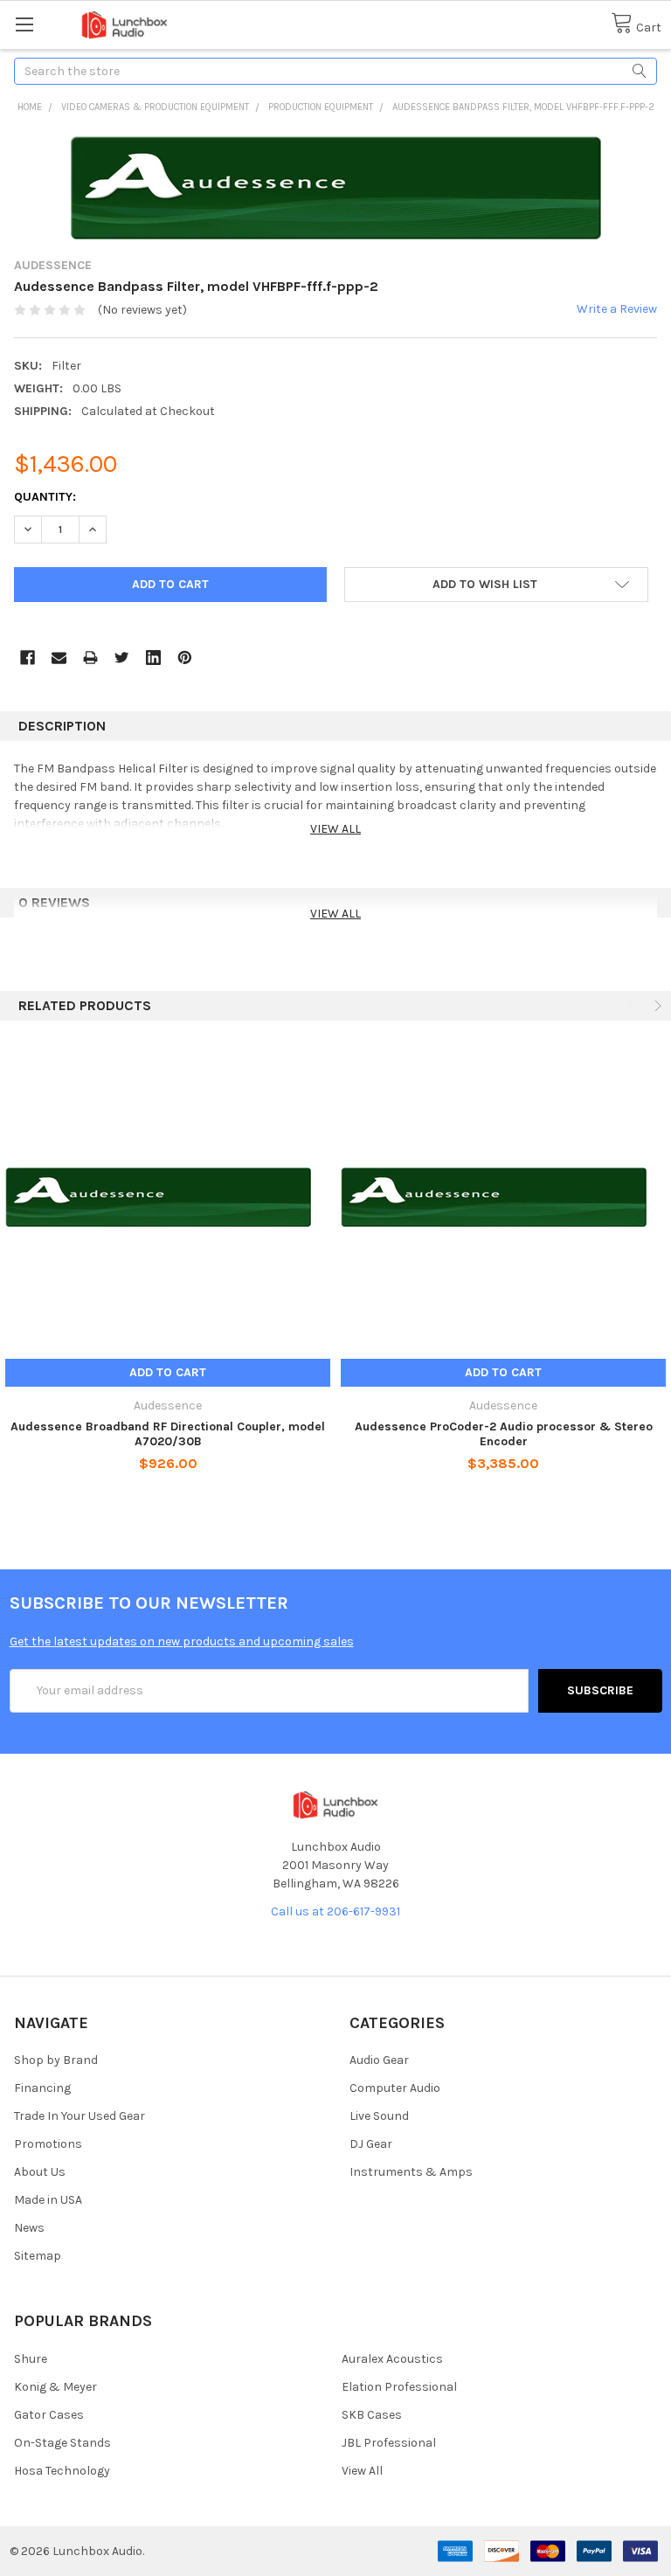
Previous (633, 1006)
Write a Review (617, 309)
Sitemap (38, 2256)
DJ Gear (371, 2144)
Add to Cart (168, 1372)
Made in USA (48, 2200)
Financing (42, 2088)
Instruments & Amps (411, 2172)
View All (362, 2471)
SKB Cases (372, 2415)
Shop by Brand (56, 2060)
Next (656, 1006)
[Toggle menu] (24, 24)
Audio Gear (379, 2060)
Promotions (48, 2144)
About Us (40, 2172)
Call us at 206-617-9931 (335, 1911)
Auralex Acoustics (392, 2359)
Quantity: (45, 497)
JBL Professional (389, 2443)
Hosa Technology (62, 2471)
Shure (31, 2359)
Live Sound (379, 2116)
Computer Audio (395, 2088)
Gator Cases (49, 2415)
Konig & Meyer (55, 2387)
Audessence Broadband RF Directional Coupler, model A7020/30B (168, 1434)
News (29, 2228)
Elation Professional (399, 2387)
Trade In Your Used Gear (80, 2116)
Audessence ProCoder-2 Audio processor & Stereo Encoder (504, 1434)
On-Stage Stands (62, 2443)
